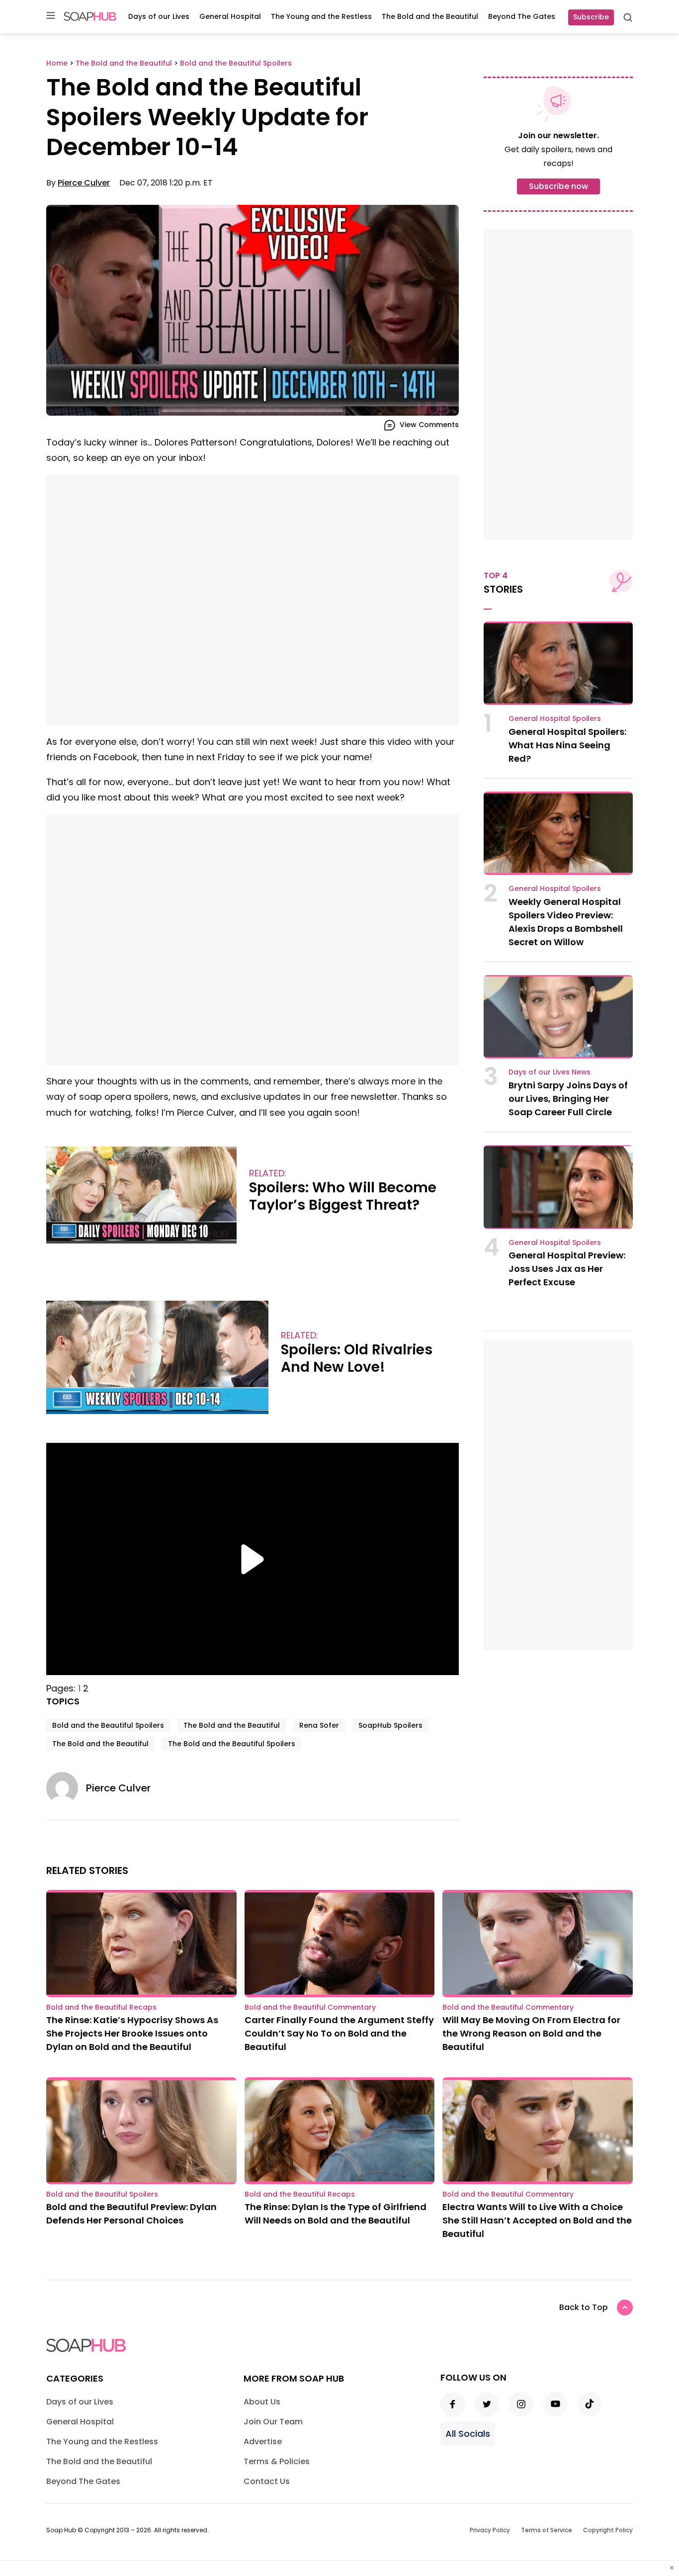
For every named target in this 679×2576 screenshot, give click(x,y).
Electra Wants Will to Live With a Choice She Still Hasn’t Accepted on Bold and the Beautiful (537, 2220)
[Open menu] (51, 16)
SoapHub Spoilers (390, 1725)
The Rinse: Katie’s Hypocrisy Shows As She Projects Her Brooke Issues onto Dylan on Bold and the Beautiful (132, 2033)
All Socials (468, 2434)
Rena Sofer (319, 1725)
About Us (262, 2402)
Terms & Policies (277, 2461)
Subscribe (591, 17)
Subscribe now (558, 186)
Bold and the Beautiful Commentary (310, 2007)
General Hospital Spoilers (555, 718)
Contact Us (267, 2481)
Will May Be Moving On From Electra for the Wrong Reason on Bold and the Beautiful (531, 2033)
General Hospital (230, 16)
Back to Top (584, 2307)
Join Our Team (273, 2422)
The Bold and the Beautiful (430, 16)
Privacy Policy (490, 2530)
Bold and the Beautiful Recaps (101, 2007)
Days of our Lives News (550, 1072)
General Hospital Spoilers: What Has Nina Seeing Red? (567, 745)
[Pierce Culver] (66, 1788)
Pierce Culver (84, 183)
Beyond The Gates (522, 16)
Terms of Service (547, 2530)
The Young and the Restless (321, 16)
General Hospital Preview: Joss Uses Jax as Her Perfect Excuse (567, 1269)
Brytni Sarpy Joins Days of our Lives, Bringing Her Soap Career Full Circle (568, 1099)
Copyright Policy (608, 2530)
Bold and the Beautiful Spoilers (108, 1725)
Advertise (263, 2442)
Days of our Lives (159, 16)
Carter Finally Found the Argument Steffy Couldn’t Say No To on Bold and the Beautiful (339, 2033)
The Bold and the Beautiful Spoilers (232, 1744)
